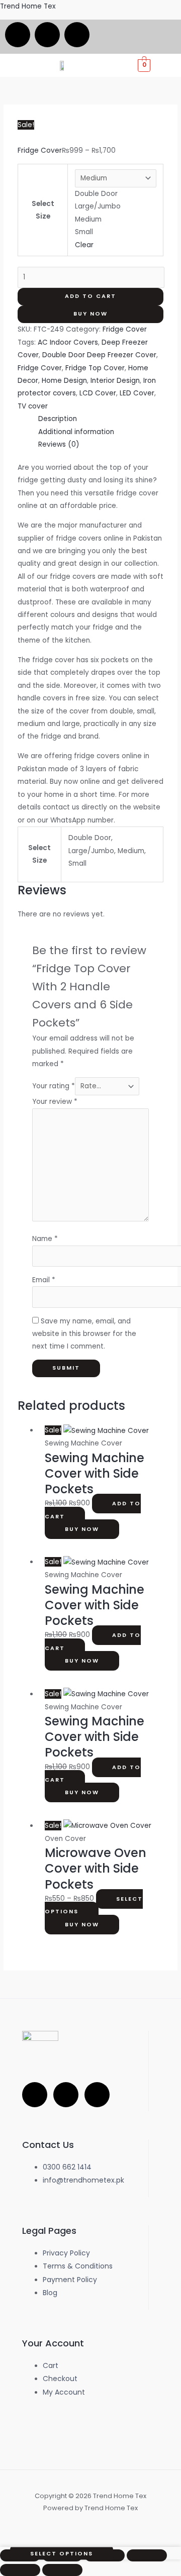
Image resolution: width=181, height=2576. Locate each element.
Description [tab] (58, 419)
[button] (172, 65)
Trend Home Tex (28, 6)
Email (44, 1280)
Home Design (64, 381)
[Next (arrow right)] (62, 2570)
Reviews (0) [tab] (59, 444)
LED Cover (137, 393)
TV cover (33, 406)
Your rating (54, 1086)
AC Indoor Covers (68, 342)
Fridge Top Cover (95, 368)
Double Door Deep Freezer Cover (99, 355)
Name (45, 1239)
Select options (94, 1905)
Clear (84, 245)
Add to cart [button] (93, 1510)
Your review (55, 1102)
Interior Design (115, 381)
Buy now (90, 314)
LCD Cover (98, 393)
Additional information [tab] (76, 432)
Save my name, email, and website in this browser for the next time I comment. (84, 1334)
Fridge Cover (40, 150)
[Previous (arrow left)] (20, 2570)
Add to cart (90, 296)
